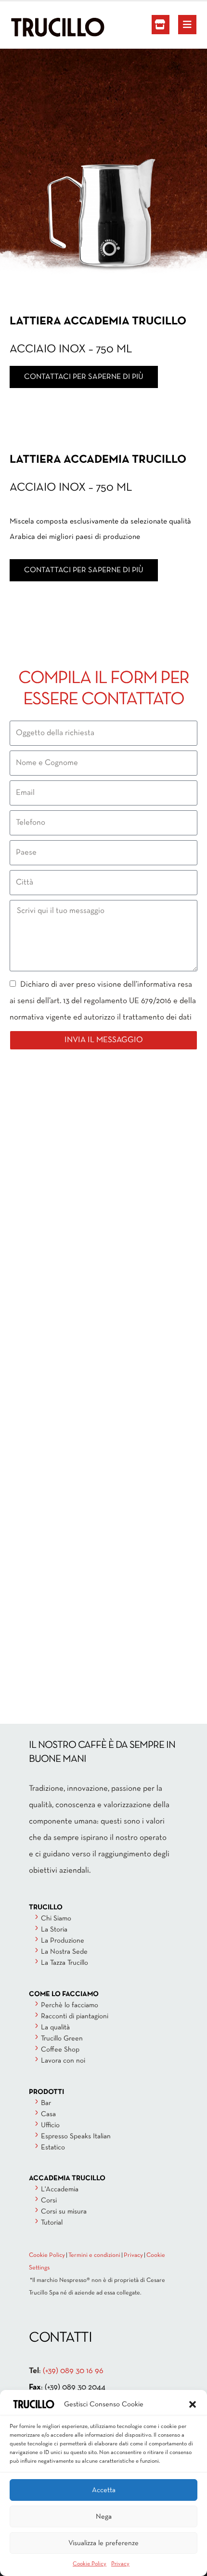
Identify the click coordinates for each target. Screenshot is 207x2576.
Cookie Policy (90, 2564)
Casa (48, 2114)
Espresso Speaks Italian (76, 2136)
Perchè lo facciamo (70, 2005)
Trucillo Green (62, 2039)
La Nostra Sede (64, 1952)
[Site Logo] (36, 27)
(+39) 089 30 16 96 (73, 2371)
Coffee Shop (60, 2050)
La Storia (54, 1930)
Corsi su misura (64, 2212)
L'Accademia (60, 2189)
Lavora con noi (63, 2061)
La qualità (55, 2027)
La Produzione (63, 1941)
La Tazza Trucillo (65, 1963)
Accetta (104, 2490)
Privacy (120, 2564)
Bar (46, 2103)
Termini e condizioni (94, 2255)
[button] (193, 2404)
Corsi (49, 2200)
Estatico (53, 2147)
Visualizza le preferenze (103, 2543)
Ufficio (50, 2125)
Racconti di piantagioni (75, 2016)
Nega (104, 2517)
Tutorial (52, 2223)
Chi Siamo (56, 1919)
